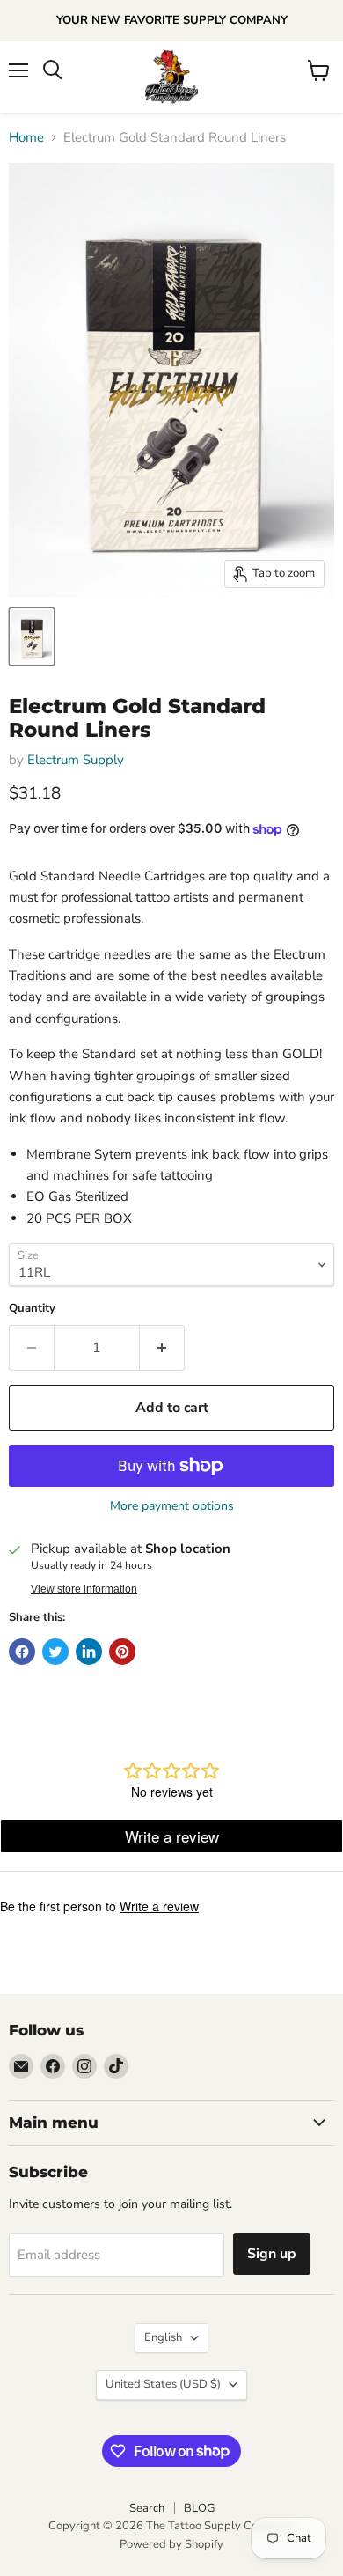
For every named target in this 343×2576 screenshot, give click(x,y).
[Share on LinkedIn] (89, 1652)
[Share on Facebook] (22, 1652)
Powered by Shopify (171, 2544)
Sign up (272, 2254)
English (163, 2337)
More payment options (172, 1506)
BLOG (199, 2508)
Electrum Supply (76, 760)
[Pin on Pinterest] (122, 1652)
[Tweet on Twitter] (55, 1652)
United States (163, 2384)
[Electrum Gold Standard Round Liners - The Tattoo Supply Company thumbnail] (32, 637)
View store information (84, 1589)
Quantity (32, 1309)
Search (147, 2508)
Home (26, 138)
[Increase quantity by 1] (162, 1348)
